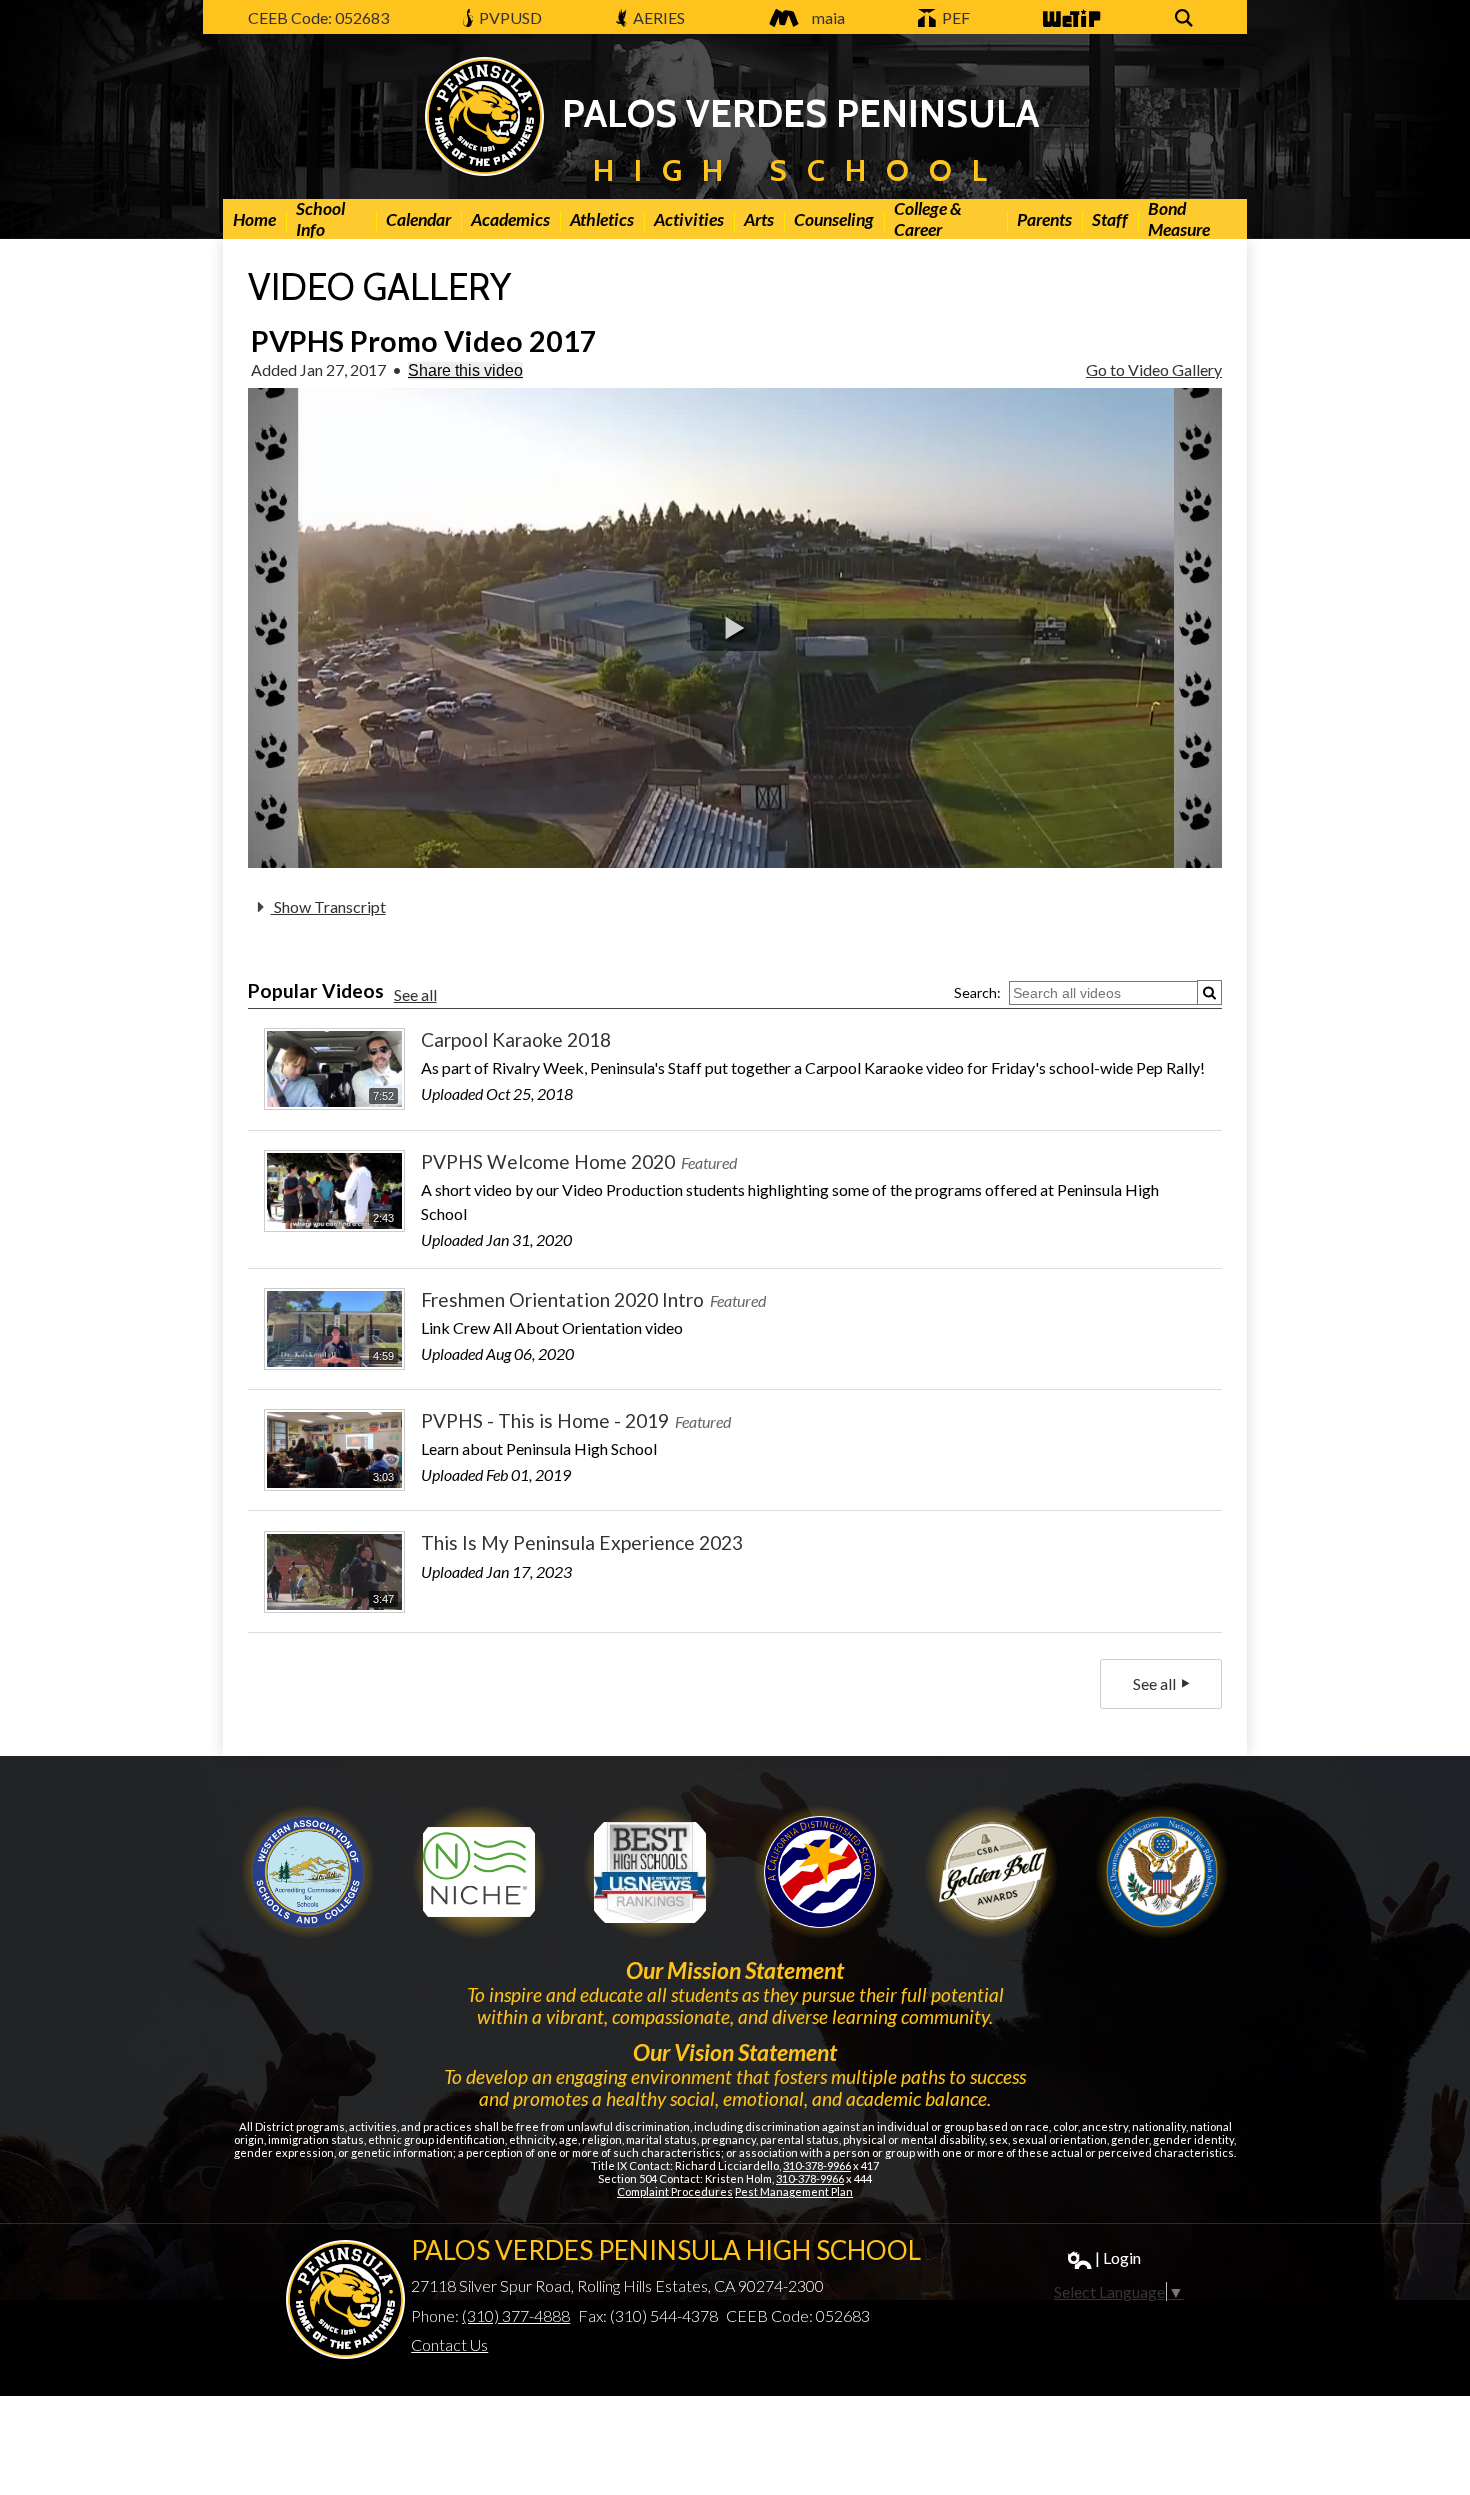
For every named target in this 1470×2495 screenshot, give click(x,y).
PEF (954, 17)
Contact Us (449, 2344)
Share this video (465, 370)
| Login (1118, 2257)
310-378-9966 (817, 2165)
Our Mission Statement (735, 1970)
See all (415, 994)
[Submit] (1209, 992)
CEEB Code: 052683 (318, 17)
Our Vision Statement (735, 2052)
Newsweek (650, 1872)
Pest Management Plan (794, 2191)
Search (1187, 28)
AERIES (657, 17)
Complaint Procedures (675, 2191)
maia (828, 17)
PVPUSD (509, 17)
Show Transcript (328, 906)
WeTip (1064, 28)
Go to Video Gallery (1154, 369)
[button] (735, 628)
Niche (479, 1872)
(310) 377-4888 (516, 2315)
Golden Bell (820, 1872)
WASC (308, 1872)
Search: (977, 992)
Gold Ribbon (991, 1872)
